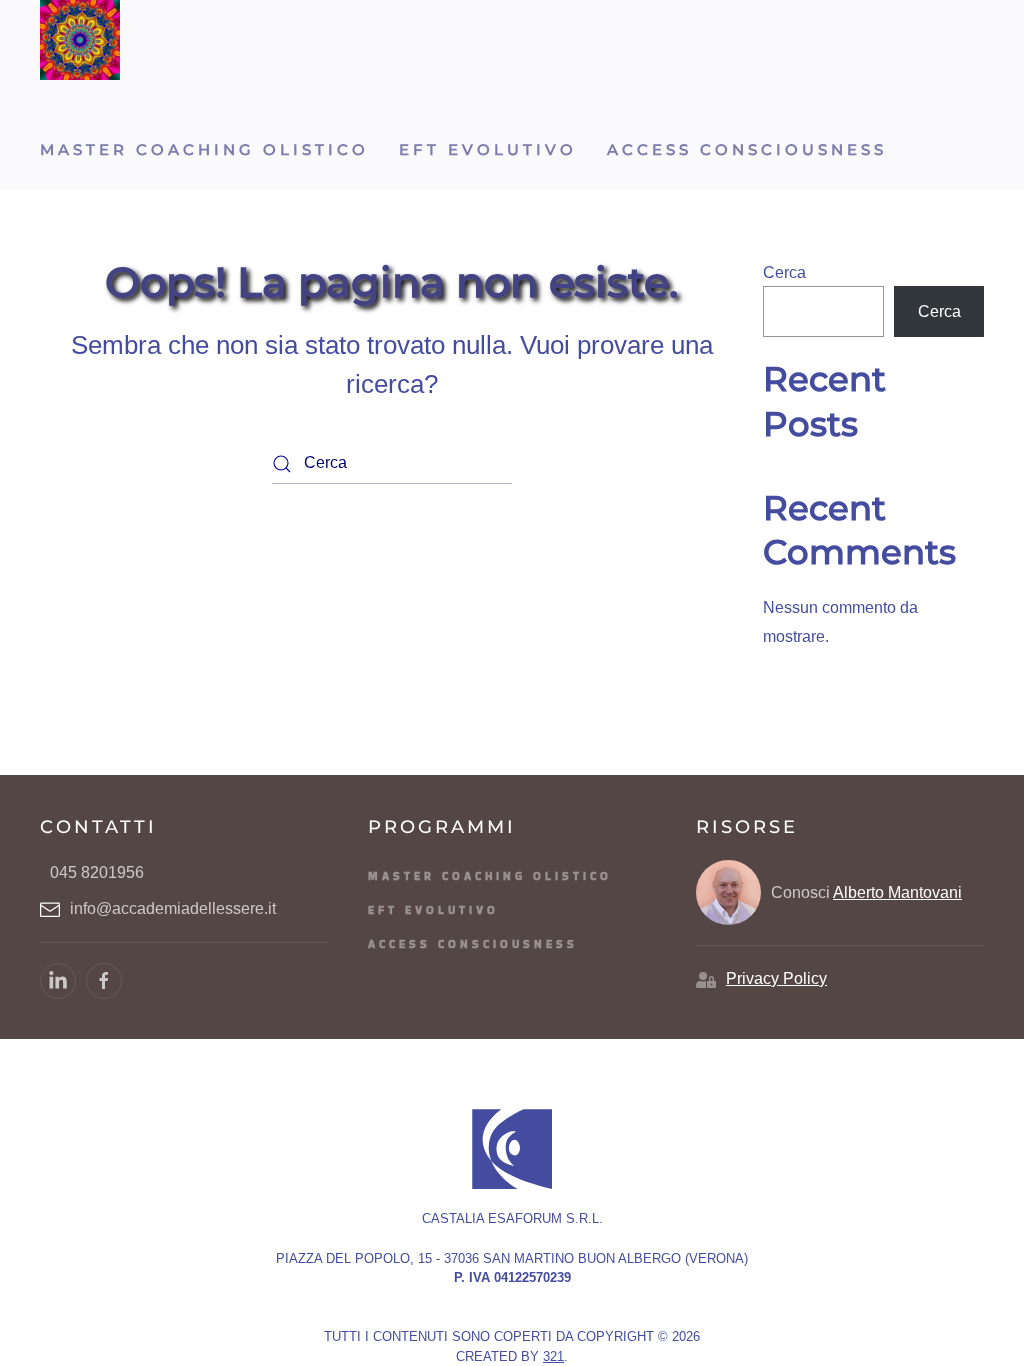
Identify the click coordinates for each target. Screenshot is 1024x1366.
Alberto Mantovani (897, 892)
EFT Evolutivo (488, 149)
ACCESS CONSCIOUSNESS (747, 149)
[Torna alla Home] (80, 40)
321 (553, 1356)
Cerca (784, 272)
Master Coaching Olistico (204, 149)
